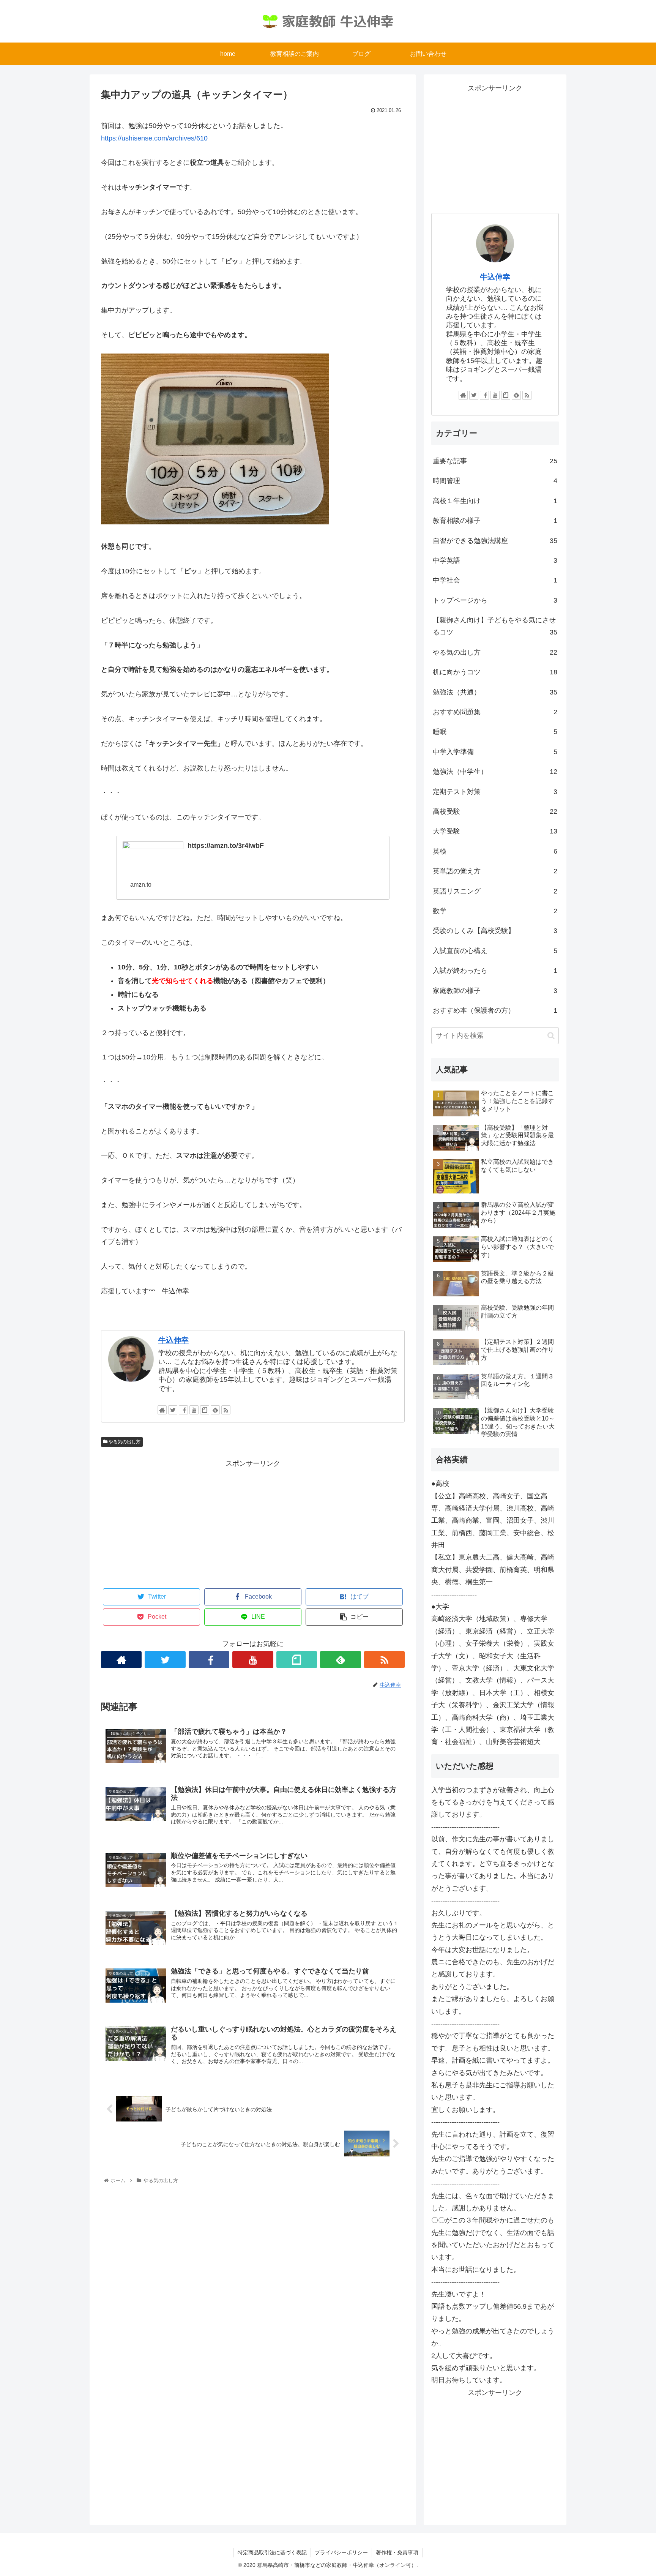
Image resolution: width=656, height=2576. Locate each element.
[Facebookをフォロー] (183, 1410)
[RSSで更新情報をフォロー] (226, 1410)
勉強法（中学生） (495, 772)
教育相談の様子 (495, 521)
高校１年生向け (495, 501)
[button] (551, 1036)
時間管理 (495, 481)
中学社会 (495, 580)
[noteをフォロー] (205, 1410)
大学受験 (495, 831)
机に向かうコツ (495, 672)
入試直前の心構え (495, 951)
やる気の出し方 (124, 1442)
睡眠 (495, 732)
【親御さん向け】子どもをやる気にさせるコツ (495, 626)
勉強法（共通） (495, 692)
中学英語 (495, 560)
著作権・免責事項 (397, 2552)
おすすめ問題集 (495, 712)
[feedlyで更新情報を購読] (215, 1410)
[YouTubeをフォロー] (194, 1410)
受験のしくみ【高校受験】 (495, 931)
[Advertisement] (253, 1523)
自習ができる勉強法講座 (495, 541)
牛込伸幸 (173, 1340)
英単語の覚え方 (495, 871)
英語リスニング (495, 891)
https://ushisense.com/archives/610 (154, 138)
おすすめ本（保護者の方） (495, 1010)
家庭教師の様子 (495, 991)
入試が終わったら (495, 971)
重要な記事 (495, 461)
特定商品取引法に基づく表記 (272, 2552)
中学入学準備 (495, 752)
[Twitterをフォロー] (173, 1410)
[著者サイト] (162, 1410)
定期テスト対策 (495, 792)
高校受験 (495, 811)
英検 (495, 851)
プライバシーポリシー (341, 2552)
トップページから (495, 600)
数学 (495, 911)
